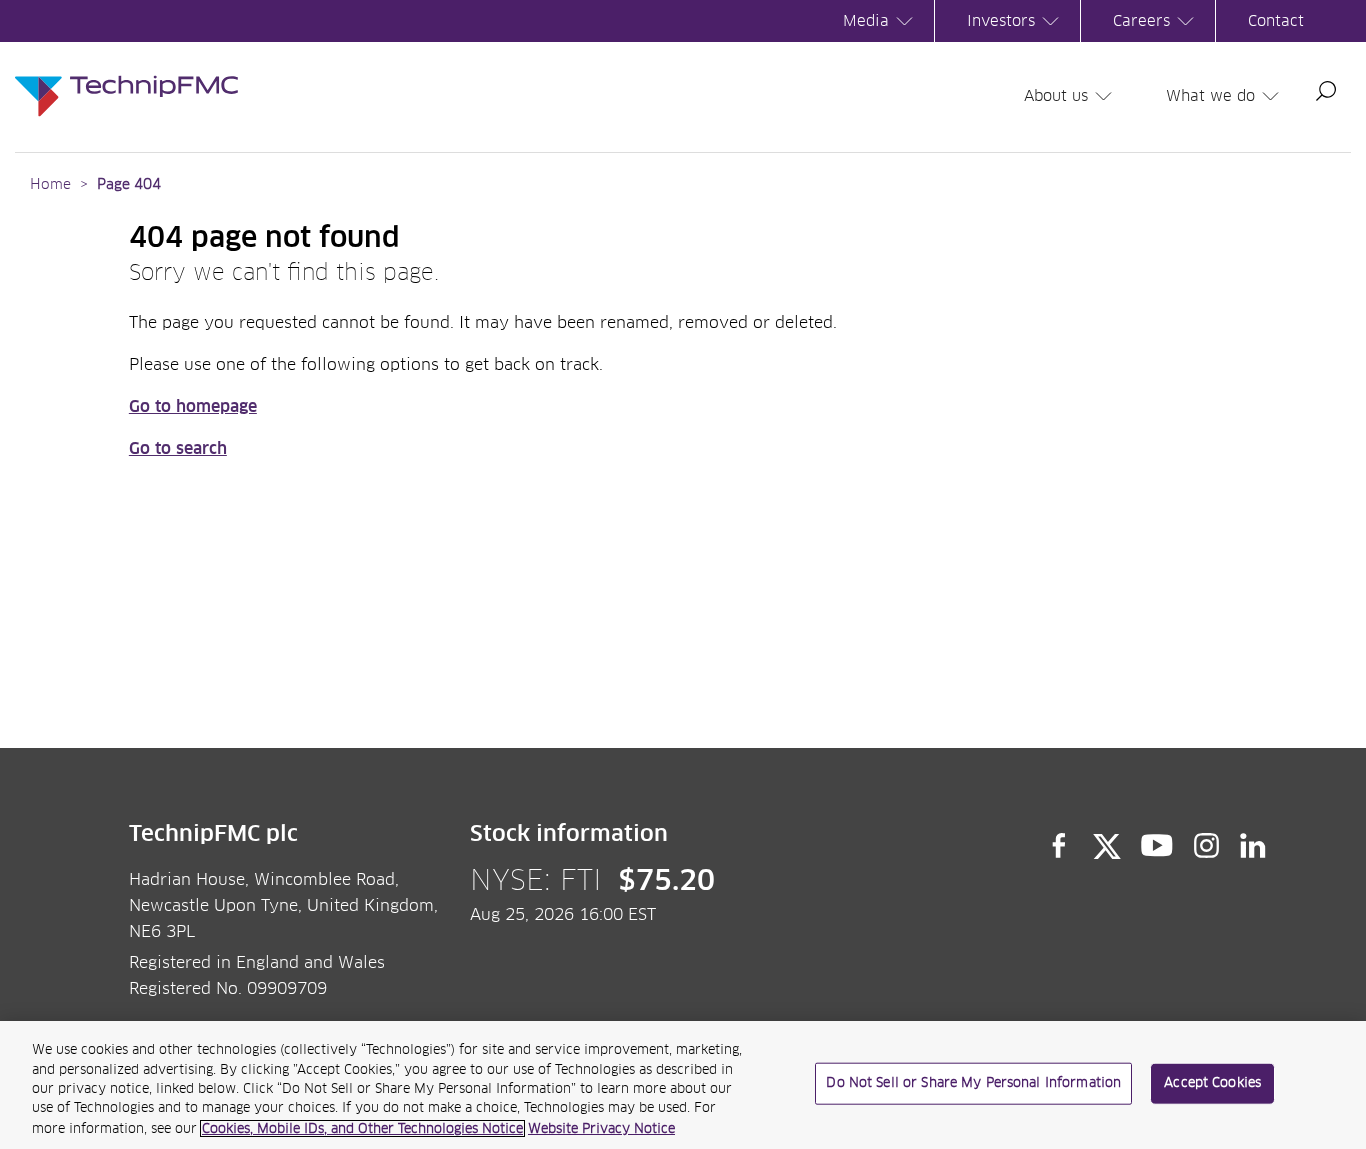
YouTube (1157, 846)
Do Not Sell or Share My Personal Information (973, 1083)
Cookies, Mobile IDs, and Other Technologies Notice (362, 1128)
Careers (1141, 21)
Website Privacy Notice (601, 1128)
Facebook (1059, 846)
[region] (683, 1085)
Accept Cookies (1212, 1083)
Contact (1276, 21)
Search (1326, 91)
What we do (1210, 96)
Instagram (1207, 846)
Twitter (1107, 846)
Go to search (178, 449)
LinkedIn (1253, 846)
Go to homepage (193, 407)
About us (1056, 96)
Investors (1001, 21)
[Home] (126, 76)
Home (50, 185)
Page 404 (129, 185)
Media (866, 21)
